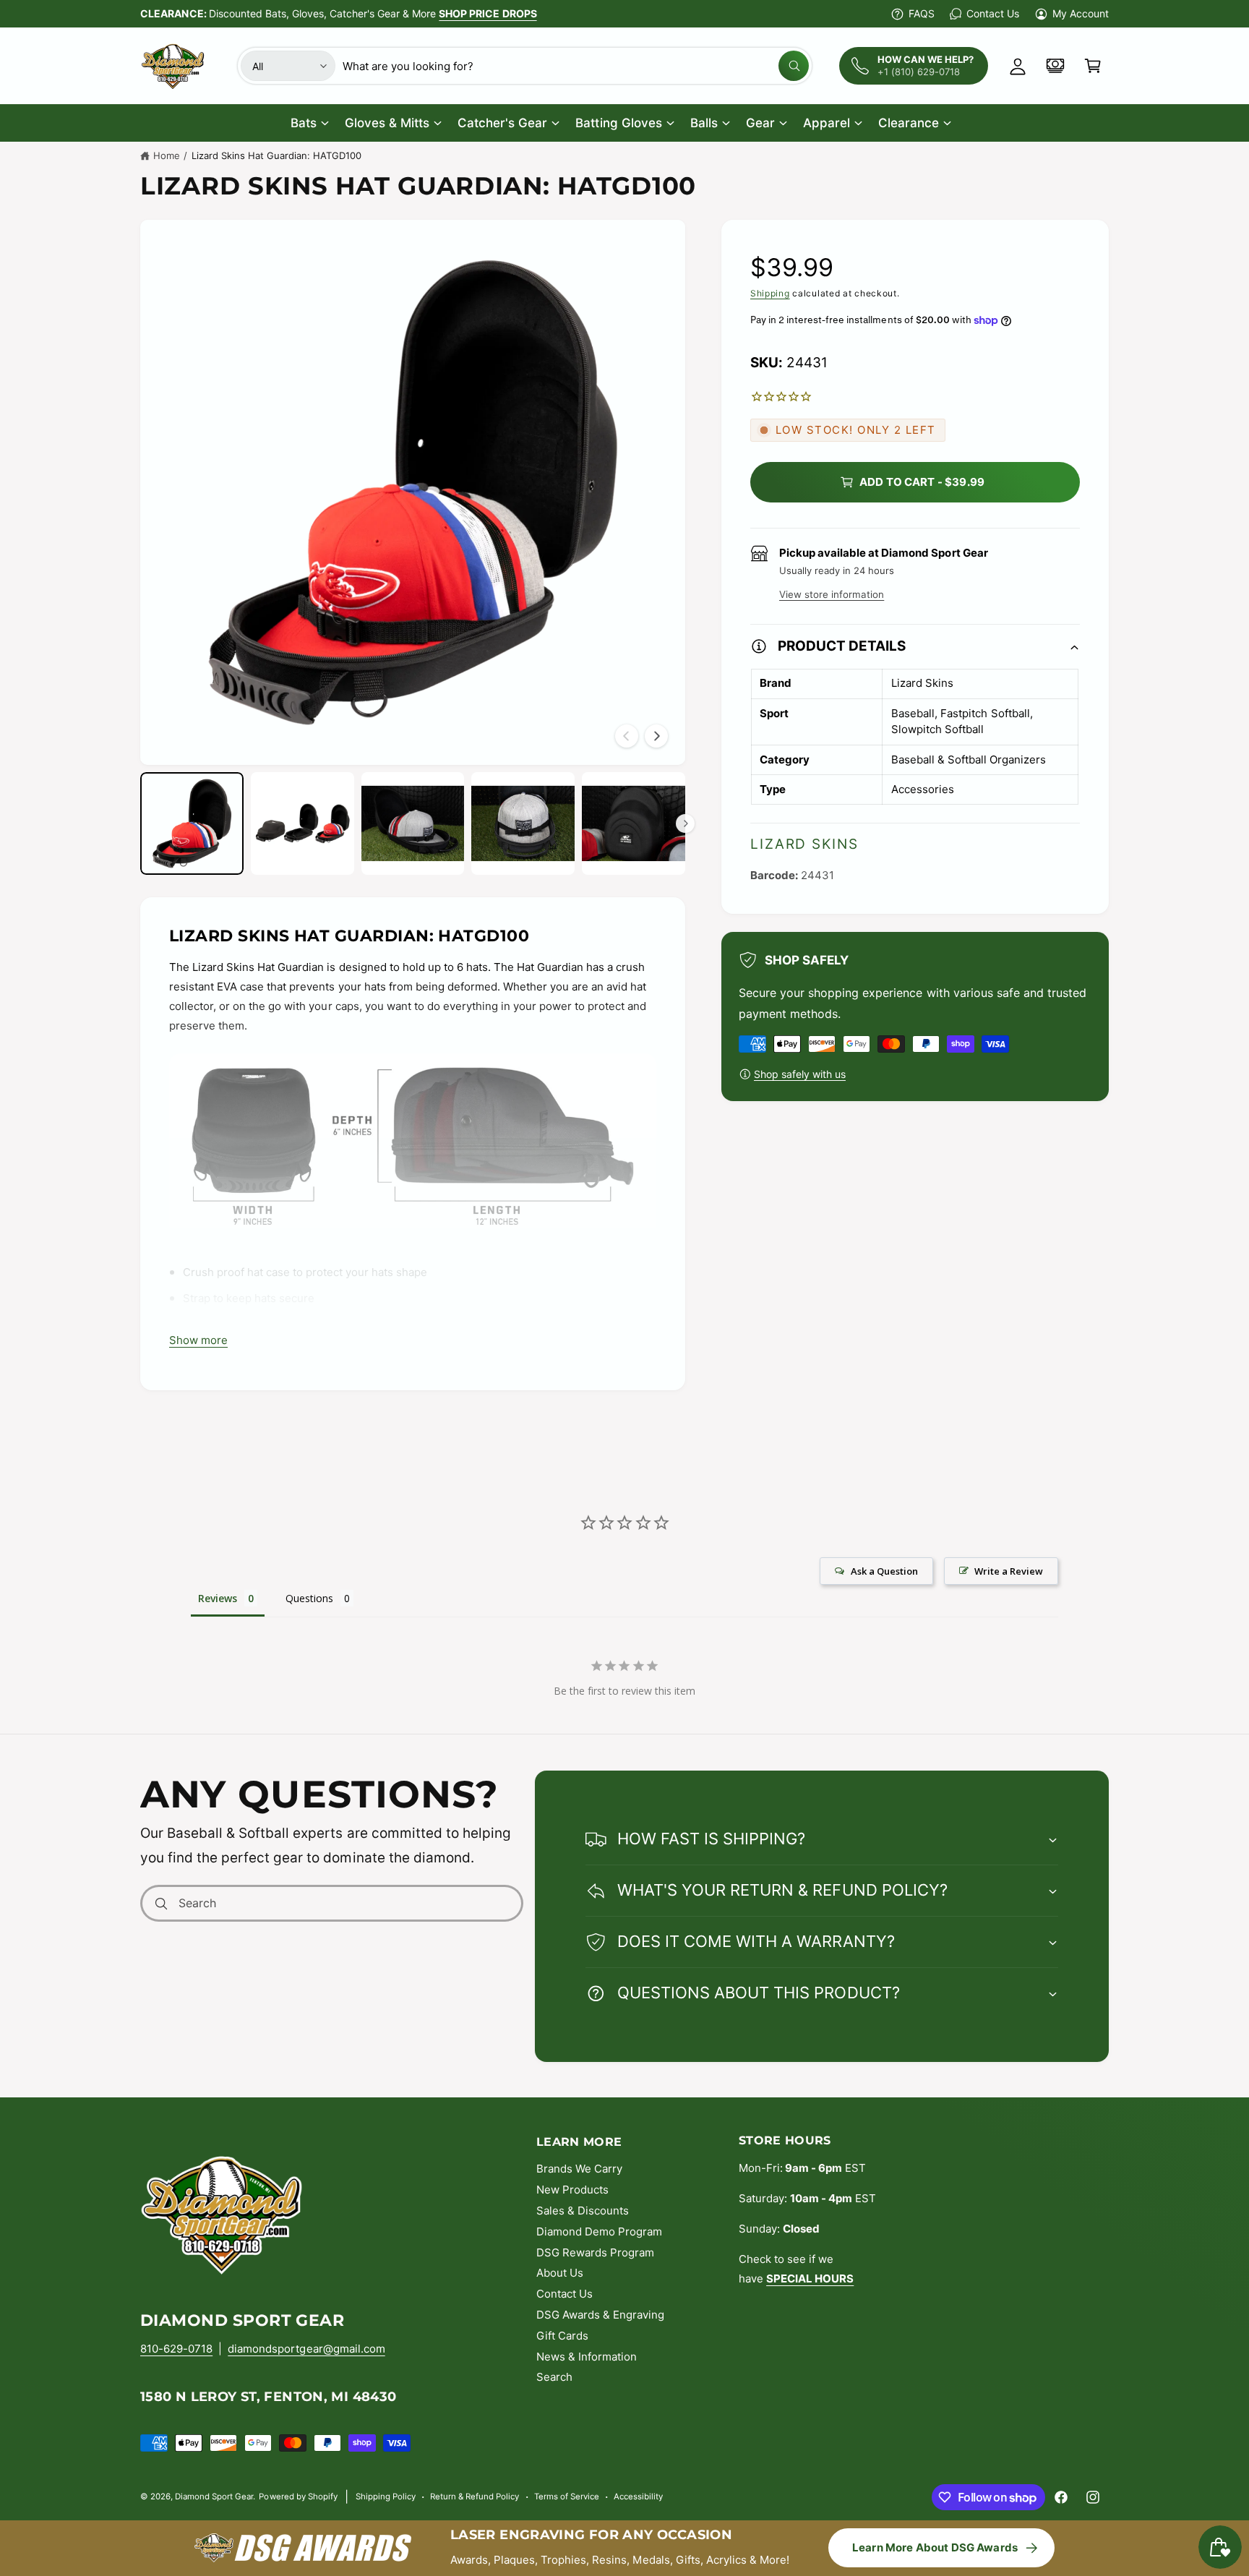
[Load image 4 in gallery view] (523, 824)
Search (554, 2377)
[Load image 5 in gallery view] (634, 824)
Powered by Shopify (298, 2496)
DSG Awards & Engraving (600, 2315)
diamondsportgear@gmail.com (306, 2349)
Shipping (770, 293)
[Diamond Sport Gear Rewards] (1055, 66)
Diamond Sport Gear (214, 2496)
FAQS (922, 13)
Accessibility (638, 2496)
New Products (572, 2190)
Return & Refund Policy (475, 2496)
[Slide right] (656, 736)
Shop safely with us (800, 1074)
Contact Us (992, 13)
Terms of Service (567, 2496)
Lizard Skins (804, 844)
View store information (832, 594)
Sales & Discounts (583, 2211)
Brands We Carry (579, 2169)
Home (167, 155)
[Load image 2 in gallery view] (302, 824)
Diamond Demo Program (599, 2231)
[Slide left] (627, 736)
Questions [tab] (309, 1598)
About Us (560, 2273)
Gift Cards (562, 2336)
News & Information (587, 2357)
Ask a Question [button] (884, 1571)
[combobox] (576, 66)
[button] (1093, 66)
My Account (1081, 13)
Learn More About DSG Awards (935, 2547)
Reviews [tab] (218, 1598)
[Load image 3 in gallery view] (413, 824)
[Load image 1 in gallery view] (192, 824)
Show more (198, 1340)
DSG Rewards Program (595, 2252)
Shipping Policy (386, 2496)
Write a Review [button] (1009, 1571)
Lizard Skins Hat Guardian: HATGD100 (277, 155)
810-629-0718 (176, 2349)
